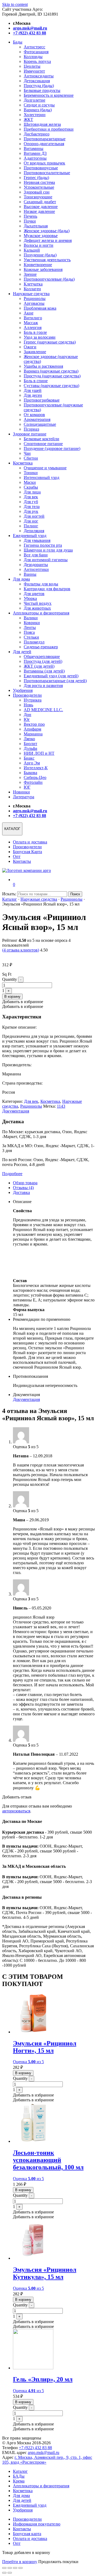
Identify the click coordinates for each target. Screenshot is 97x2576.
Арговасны (34, 303)
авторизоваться (16, 1811)
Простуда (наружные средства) (52, 376)
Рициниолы (35, 298)
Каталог (10, 899)
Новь (28, 705)
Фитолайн (33, 782)
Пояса (29, 632)
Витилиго (33, 318)
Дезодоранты (36, 565)
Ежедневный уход (30, 536)
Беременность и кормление (49, 95)
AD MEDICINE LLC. (43, 710)
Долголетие (34, 100)
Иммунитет (34, 71)
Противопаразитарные (45, 139)
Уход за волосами (40, 337)
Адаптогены (35, 158)
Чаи (27, 453)
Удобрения (23, 690)
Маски (30, 482)
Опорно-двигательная (44, 144)
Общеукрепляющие (42, 656)
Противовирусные (41, 168)
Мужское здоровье (41, 236)
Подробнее (12, 1174)
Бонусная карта (27, 2534)
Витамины (34, 149)
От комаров (34, 415)
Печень (30, 216)
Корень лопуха (37, 61)
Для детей (22, 652)
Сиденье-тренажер (41, 647)
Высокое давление (41, 207)
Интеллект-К (36, 768)
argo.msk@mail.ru (44, 2452)
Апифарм (32, 729)
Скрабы (31, 487)
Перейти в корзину (20, 2562)
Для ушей (33, 390)
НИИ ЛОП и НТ (39, 753)
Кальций (32, 250)
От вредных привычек (44, 163)
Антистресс (34, 47)
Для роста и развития (43, 686)
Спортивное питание (43, 444)
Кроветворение (38, 265)
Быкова (30, 773)
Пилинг (31, 526)
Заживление (35, 352)
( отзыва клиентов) (21, 950)
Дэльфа (30, 748)
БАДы (19, 2476)
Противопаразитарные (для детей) (55, 681)
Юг (27, 719)
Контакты (22, 861)
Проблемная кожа (40, 308)
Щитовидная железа (42, 124)
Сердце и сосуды (39, 105)
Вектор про (34, 724)
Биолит (30, 744)
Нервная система (39, 182)
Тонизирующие (38, 197)
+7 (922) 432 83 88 (35, 2448)
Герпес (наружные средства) (50, 342)
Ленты (30, 627)
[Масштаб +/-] (4, 2568)
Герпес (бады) (36, 178)
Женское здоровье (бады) (47, 231)
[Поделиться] (15, 2568)
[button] (23, 1002)
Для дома (21, 579)
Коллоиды (33, 57)
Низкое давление (39, 211)
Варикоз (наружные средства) (51, 371)
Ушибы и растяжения (43, 366)
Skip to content (15, 4)
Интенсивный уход (41, 477)
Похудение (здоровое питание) (52, 448)
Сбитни (31, 458)
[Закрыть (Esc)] (20, 2568)
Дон (27, 715)
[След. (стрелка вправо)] (10, 2573)
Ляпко (29, 739)
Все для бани (36, 555)
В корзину (12, 997)
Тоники (31, 473)
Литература (24, 797)
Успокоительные (39, 187)
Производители (27, 695)
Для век (31, 497)
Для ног (31, 521)
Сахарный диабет (40, 202)
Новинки (21, 792)
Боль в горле (35, 332)
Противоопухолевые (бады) (49, 279)
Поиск (75, 894)
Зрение (30, 274)
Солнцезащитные (40, 424)
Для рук (31, 511)
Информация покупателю (37, 2524)
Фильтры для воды (41, 584)
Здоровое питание (30, 434)
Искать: (9, 894)
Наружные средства (31, 294)
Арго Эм (32, 763)
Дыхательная (36, 226)
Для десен (33, 395)
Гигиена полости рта (43, 545)
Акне (29, 313)
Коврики (32, 623)
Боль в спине (36, 381)
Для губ (31, 502)
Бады (18, 42)
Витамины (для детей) (44, 671)
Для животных (37, 608)
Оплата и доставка (30, 842)
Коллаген (32, 289)
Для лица (32, 492)
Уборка (30, 598)
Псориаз (31, 429)
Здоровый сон (37, 192)
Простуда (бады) (39, 86)
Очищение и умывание (45, 468)
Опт (17, 856)
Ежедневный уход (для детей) (51, 676)
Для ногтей (34, 516)
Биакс (29, 758)
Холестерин (35, 115)
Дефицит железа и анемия (48, 240)
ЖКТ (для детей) (39, 666)
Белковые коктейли (41, 439)
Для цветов (34, 594)
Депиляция (34, 531)
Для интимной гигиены (46, 560)
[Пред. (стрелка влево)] (4, 2573)
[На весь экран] (10, 2568)
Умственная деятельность (47, 260)
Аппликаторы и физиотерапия (41, 613)
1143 (61, 1106)
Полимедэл (34, 642)
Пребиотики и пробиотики (49, 129)
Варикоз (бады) (38, 110)
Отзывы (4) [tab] (23, 1188)
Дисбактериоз (37, 134)
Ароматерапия (37, 419)
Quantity (10, 979)
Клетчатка (33, 284)
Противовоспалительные (47, 173)
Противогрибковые (42, 400)
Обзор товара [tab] (25, 1183)
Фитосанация (36, 52)
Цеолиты (32, 66)
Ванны (30, 574)
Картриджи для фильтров (47, 589)
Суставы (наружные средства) (51, 386)
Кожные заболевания (43, 269)
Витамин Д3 (35, 153)
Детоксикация (37, 81)
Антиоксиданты (39, 76)
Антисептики (36, 569)
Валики (31, 618)
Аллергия (33, 328)
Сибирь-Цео (35, 777)
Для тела (32, 507)
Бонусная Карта (27, 852)
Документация (16, 1111)
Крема (19, 2481)
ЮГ (27, 787)
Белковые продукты (42, 90)
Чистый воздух (38, 603)
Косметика (23, 463)
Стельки (31, 637)
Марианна (33, 734)
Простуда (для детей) (43, 661)
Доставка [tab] (21, 1192)
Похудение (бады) (40, 255)
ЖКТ (28, 119)
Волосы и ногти (39, 245)
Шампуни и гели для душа (48, 550)
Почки (30, 221)
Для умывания (37, 540)
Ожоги (30, 347)
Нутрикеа (33, 700)
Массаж (31, 323)
